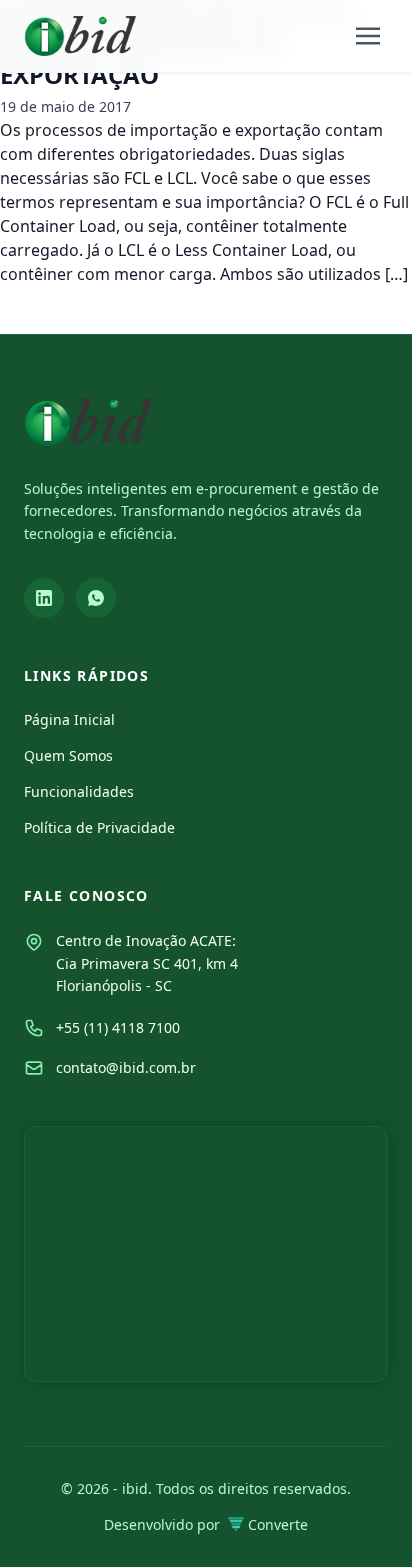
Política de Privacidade (99, 827)
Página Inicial (69, 719)
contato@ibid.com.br (126, 1067)
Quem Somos (68, 755)
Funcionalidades (79, 791)
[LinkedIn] (44, 598)
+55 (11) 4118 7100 (118, 1027)
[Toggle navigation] (368, 36)
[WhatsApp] (96, 598)
